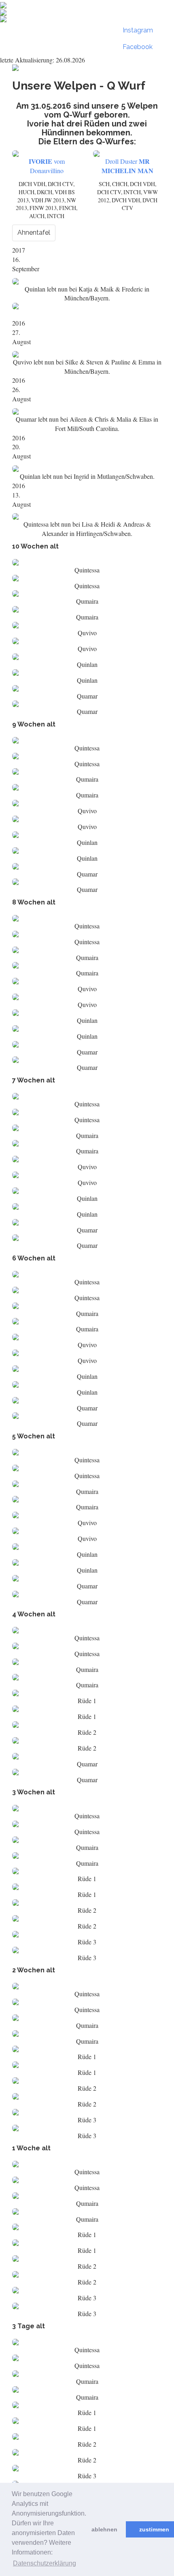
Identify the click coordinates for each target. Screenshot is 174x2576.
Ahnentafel (34, 233)
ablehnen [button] (104, 2529)
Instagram (138, 30)
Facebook (138, 47)
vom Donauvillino (47, 166)
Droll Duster (127, 166)
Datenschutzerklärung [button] (45, 2563)
